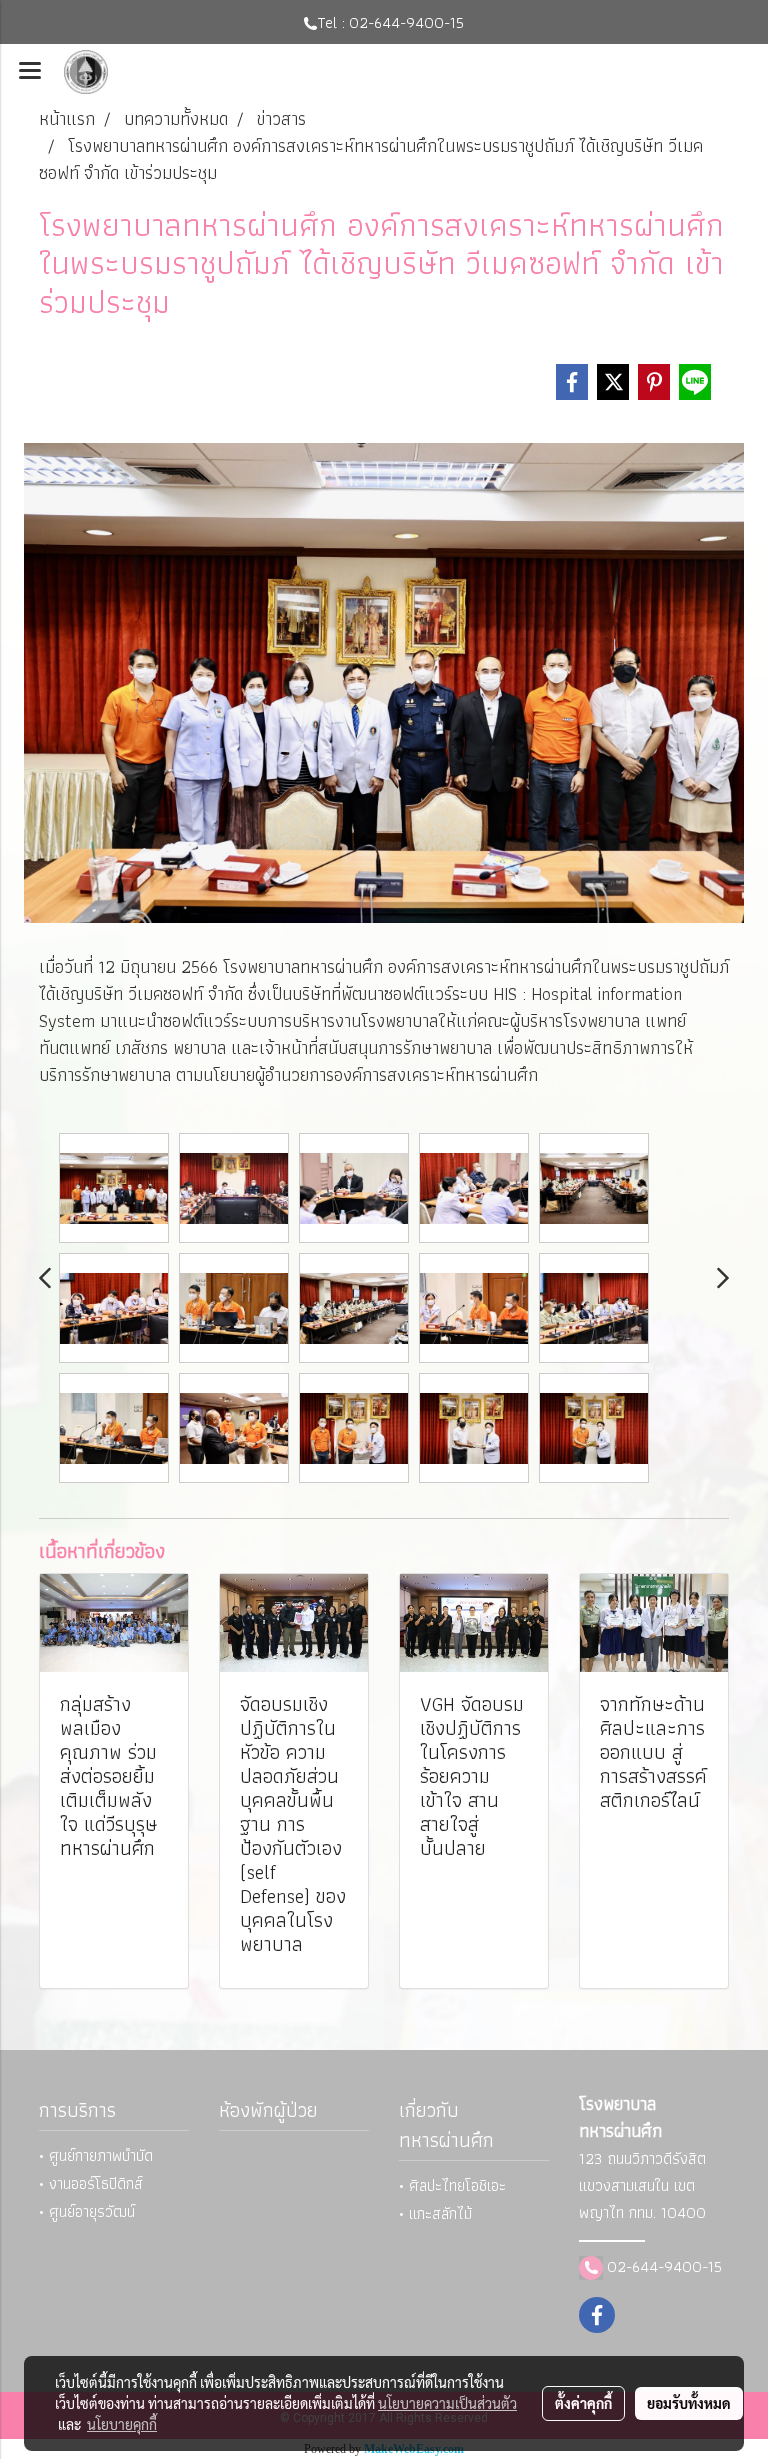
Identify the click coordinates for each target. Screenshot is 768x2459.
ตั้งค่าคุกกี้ (583, 2403)
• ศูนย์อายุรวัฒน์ (87, 2211)
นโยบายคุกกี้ (122, 2424)
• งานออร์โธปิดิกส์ (91, 2183)
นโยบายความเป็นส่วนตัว (447, 2403)
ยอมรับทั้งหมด (689, 2403)
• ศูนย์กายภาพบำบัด (96, 2155)
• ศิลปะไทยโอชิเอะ (452, 2185)
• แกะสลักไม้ (435, 2213)
